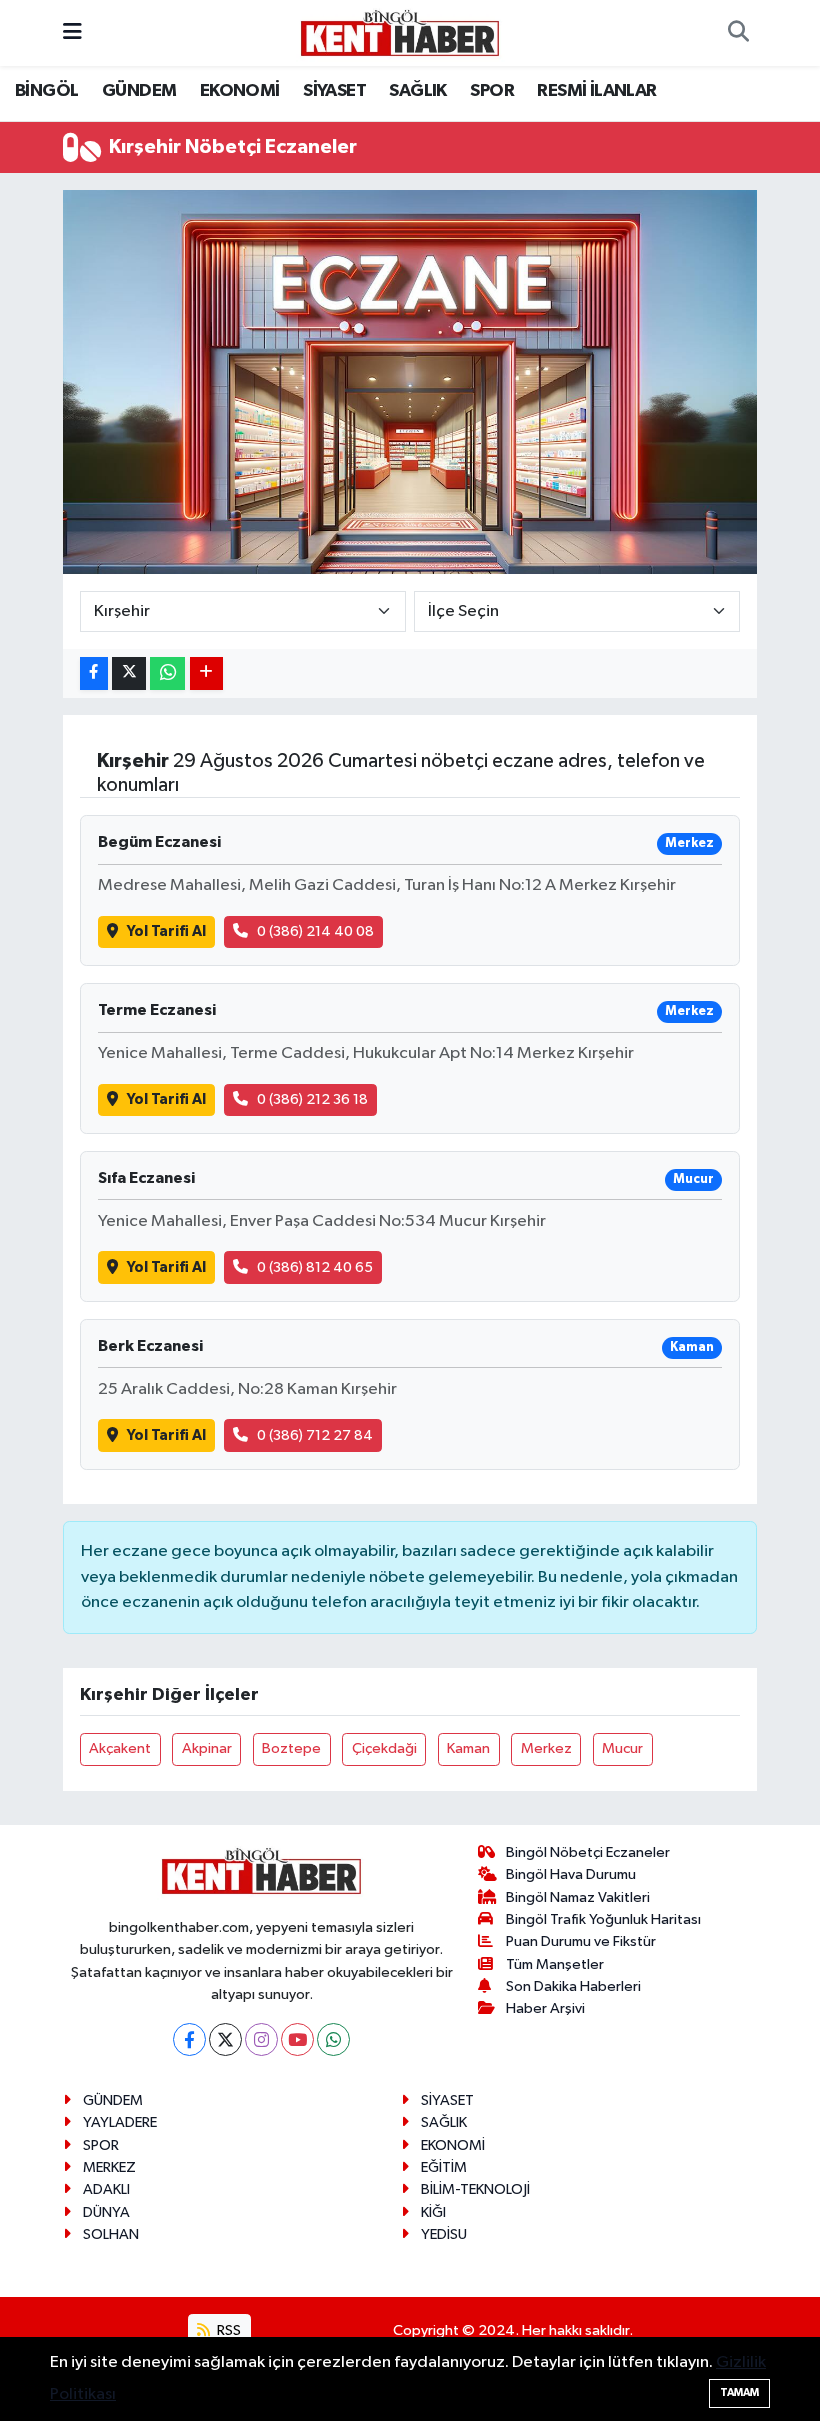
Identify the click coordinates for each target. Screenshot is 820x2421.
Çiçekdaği (384, 1748)
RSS (227, 2330)
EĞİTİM (444, 2167)
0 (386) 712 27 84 (315, 1435)
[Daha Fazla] (206, 673)
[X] (225, 2039)
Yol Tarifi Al (166, 931)
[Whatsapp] (333, 2039)
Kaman (468, 1748)
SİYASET (334, 91)
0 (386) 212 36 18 (312, 1099)
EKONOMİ (240, 91)
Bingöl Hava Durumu (571, 1874)
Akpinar (207, 1748)
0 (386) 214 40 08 (315, 931)
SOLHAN (111, 2234)
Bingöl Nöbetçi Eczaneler (588, 1852)
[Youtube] (297, 2039)
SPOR (492, 91)
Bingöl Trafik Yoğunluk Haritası (603, 1919)
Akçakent (120, 1748)
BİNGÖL (46, 91)
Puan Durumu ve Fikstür (581, 1941)
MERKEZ (109, 2167)
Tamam (739, 2392)
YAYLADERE (120, 2122)
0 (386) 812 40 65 (315, 1267)
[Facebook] (189, 2039)
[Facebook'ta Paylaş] (94, 673)
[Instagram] (261, 2039)
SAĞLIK (417, 91)
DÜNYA (106, 2212)
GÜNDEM (139, 91)
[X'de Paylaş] (129, 673)
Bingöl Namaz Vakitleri (578, 1897)
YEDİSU (444, 2234)
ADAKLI (106, 2189)
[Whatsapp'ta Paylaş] (167, 673)
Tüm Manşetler (555, 1964)
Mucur (622, 1748)
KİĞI (433, 2212)
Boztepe (291, 1748)
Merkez (546, 1748)
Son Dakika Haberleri (573, 1986)
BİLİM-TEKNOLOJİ (475, 2189)
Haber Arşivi (545, 2008)
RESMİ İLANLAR (596, 91)
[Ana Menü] (72, 32)
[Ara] (738, 33)
